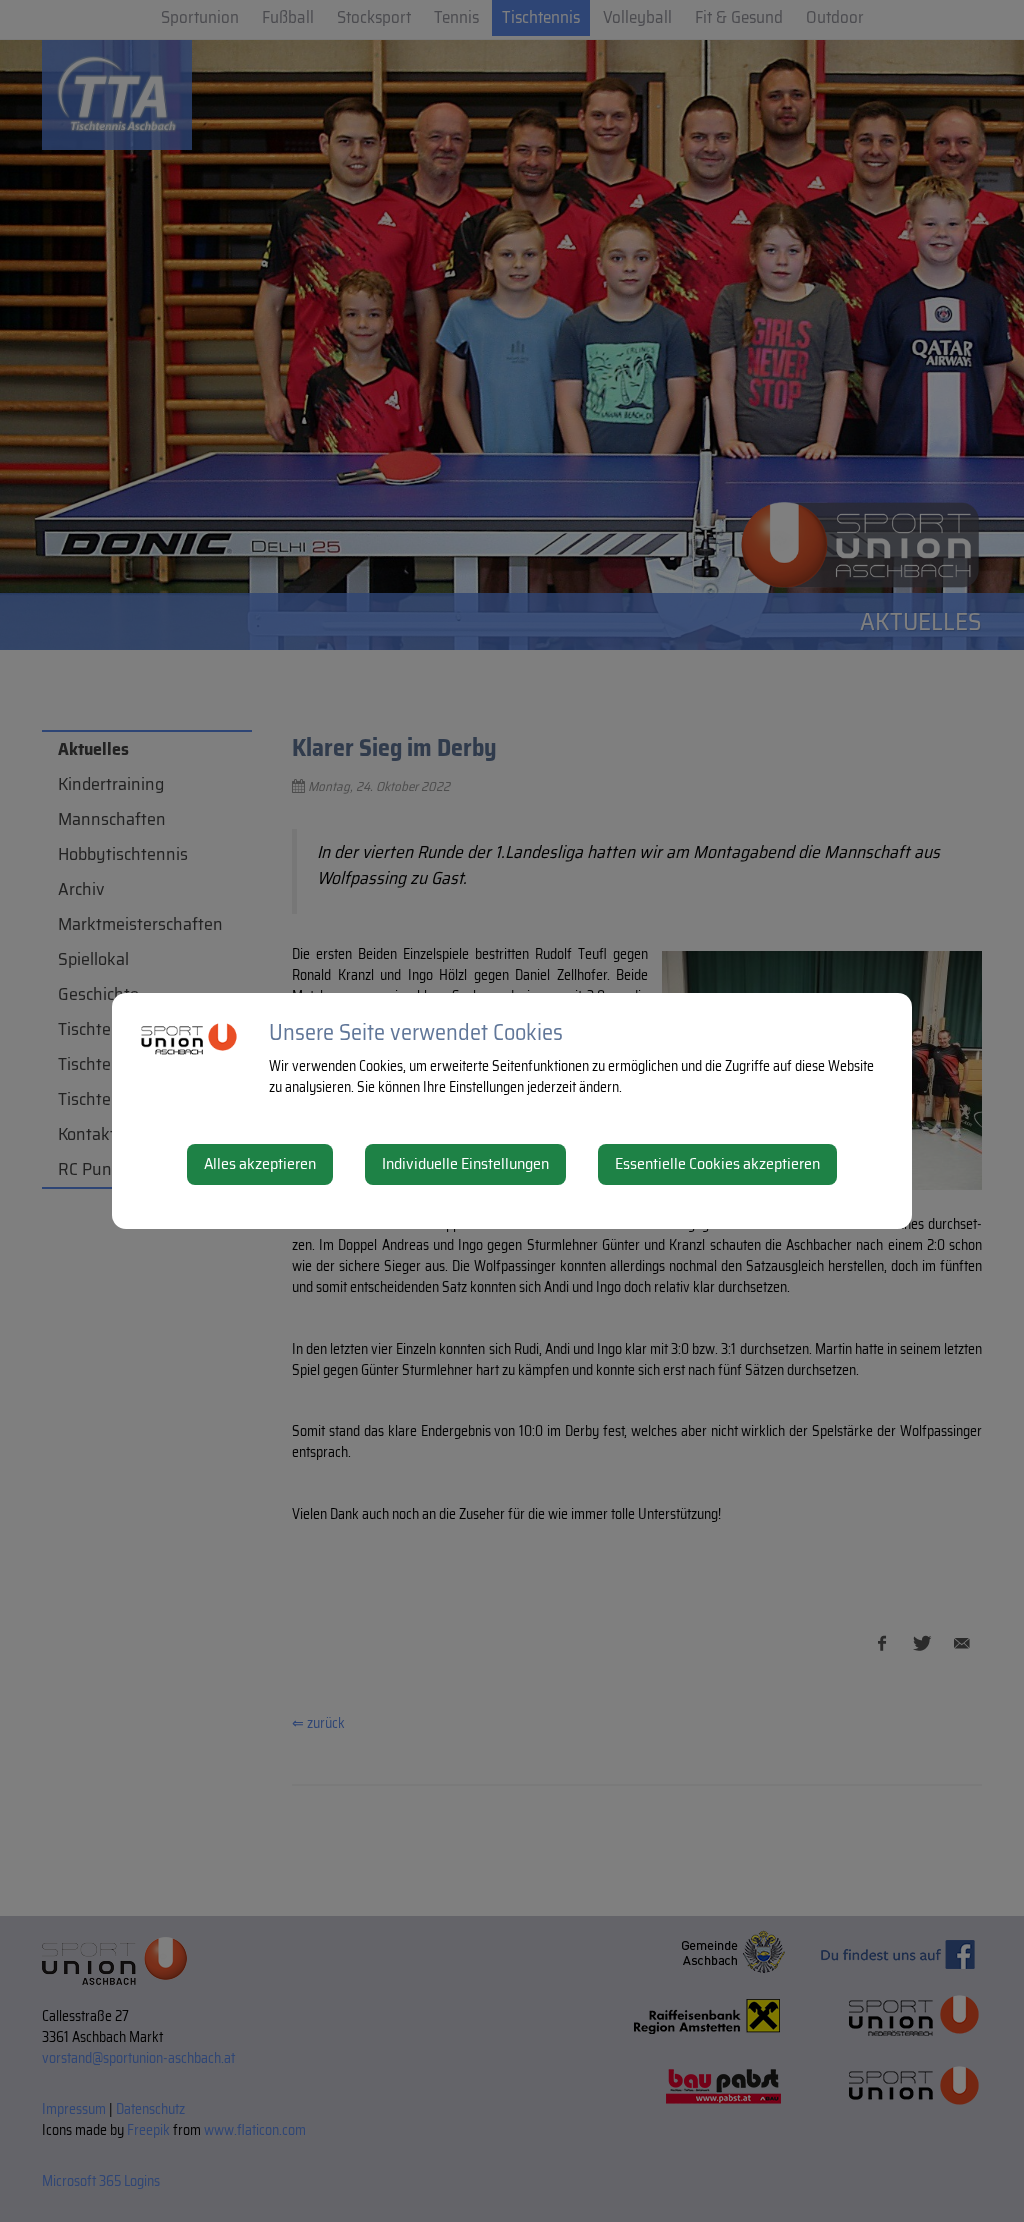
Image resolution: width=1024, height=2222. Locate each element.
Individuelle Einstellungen (465, 1163)
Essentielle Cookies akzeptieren (717, 1163)
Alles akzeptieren (260, 1163)
